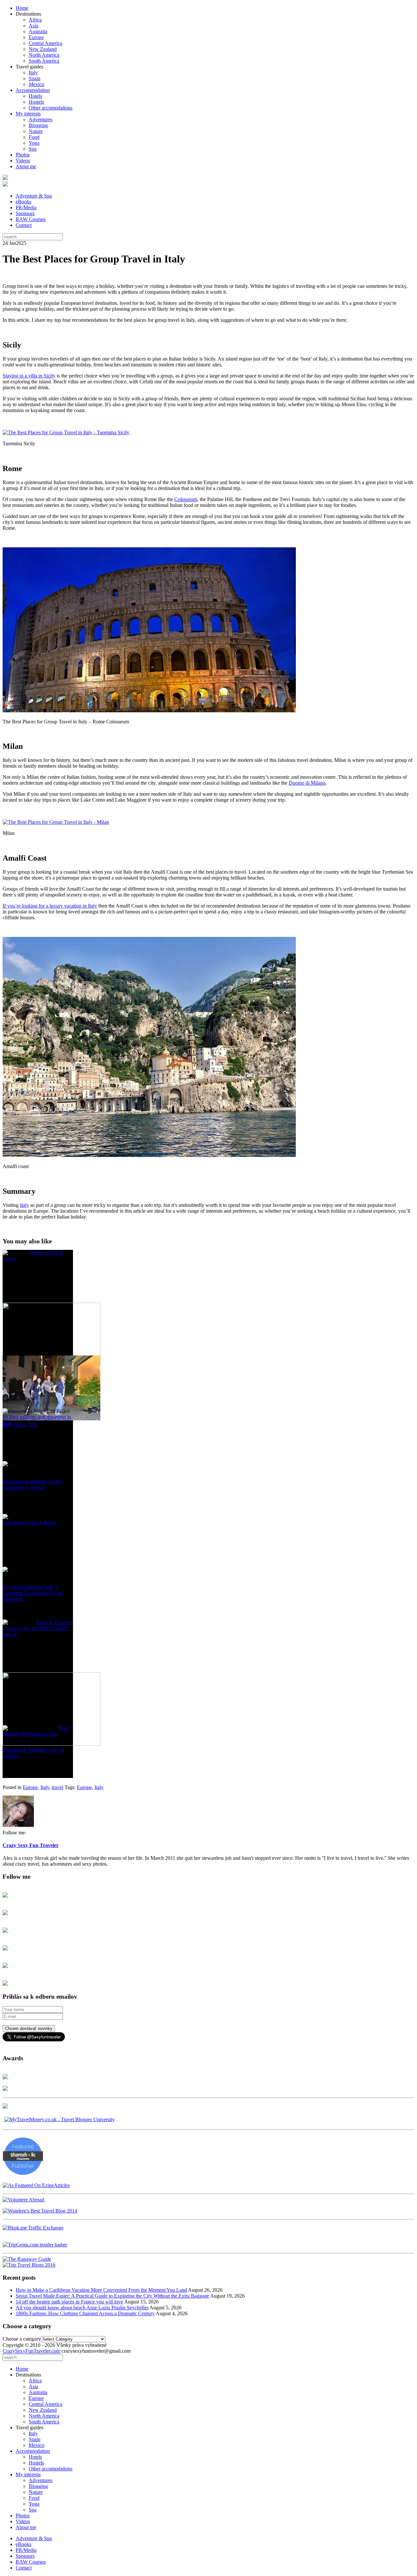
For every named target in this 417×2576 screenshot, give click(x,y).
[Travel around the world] (33, 2228)
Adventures (41, 119)
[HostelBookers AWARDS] (5, 2077)
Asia (33, 26)
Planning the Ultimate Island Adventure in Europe (32, 1484)
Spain (35, 78)
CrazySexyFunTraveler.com (31, 2351)
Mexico (36, 84)
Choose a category (22, 2339)
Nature (36, 131)
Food (34, 137)
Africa (35, 20)
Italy (33, 73)
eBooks (23, 202)
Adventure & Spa (34, 196)
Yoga (34, 143)
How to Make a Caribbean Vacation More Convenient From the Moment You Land (101, 2290)
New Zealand (43, 49)
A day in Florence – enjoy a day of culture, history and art (38, 1628)
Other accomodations (50, 108)
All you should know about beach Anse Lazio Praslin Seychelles (82, 2308)
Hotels (35, 96)
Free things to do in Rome (29, 1523)
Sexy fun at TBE (20, 1424)
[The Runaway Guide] (27, 2259)
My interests (28, 114)
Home (22, 8)
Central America (45, 43)
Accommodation (33, 90)
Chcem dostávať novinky (29, 2028)
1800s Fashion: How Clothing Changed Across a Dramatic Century (85, 2313)
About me (26, 166)
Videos (23, 161)
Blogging (38, 125)
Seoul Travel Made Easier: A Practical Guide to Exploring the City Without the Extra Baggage (112, 2296)
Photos (23, 155)
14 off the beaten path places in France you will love (69, 2302)
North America (44, 55)
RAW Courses (31, 219)
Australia (38, 31)
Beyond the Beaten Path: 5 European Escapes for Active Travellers (32, 1593)
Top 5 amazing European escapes (36, 1731)
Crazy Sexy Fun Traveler (31, 1845)
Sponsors (25, 213)
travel (58, 1787)
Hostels (36, 102)
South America (44, 61)
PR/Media (26, 207)
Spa (33, 149)
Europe (36, 37)
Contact (24, 225)
